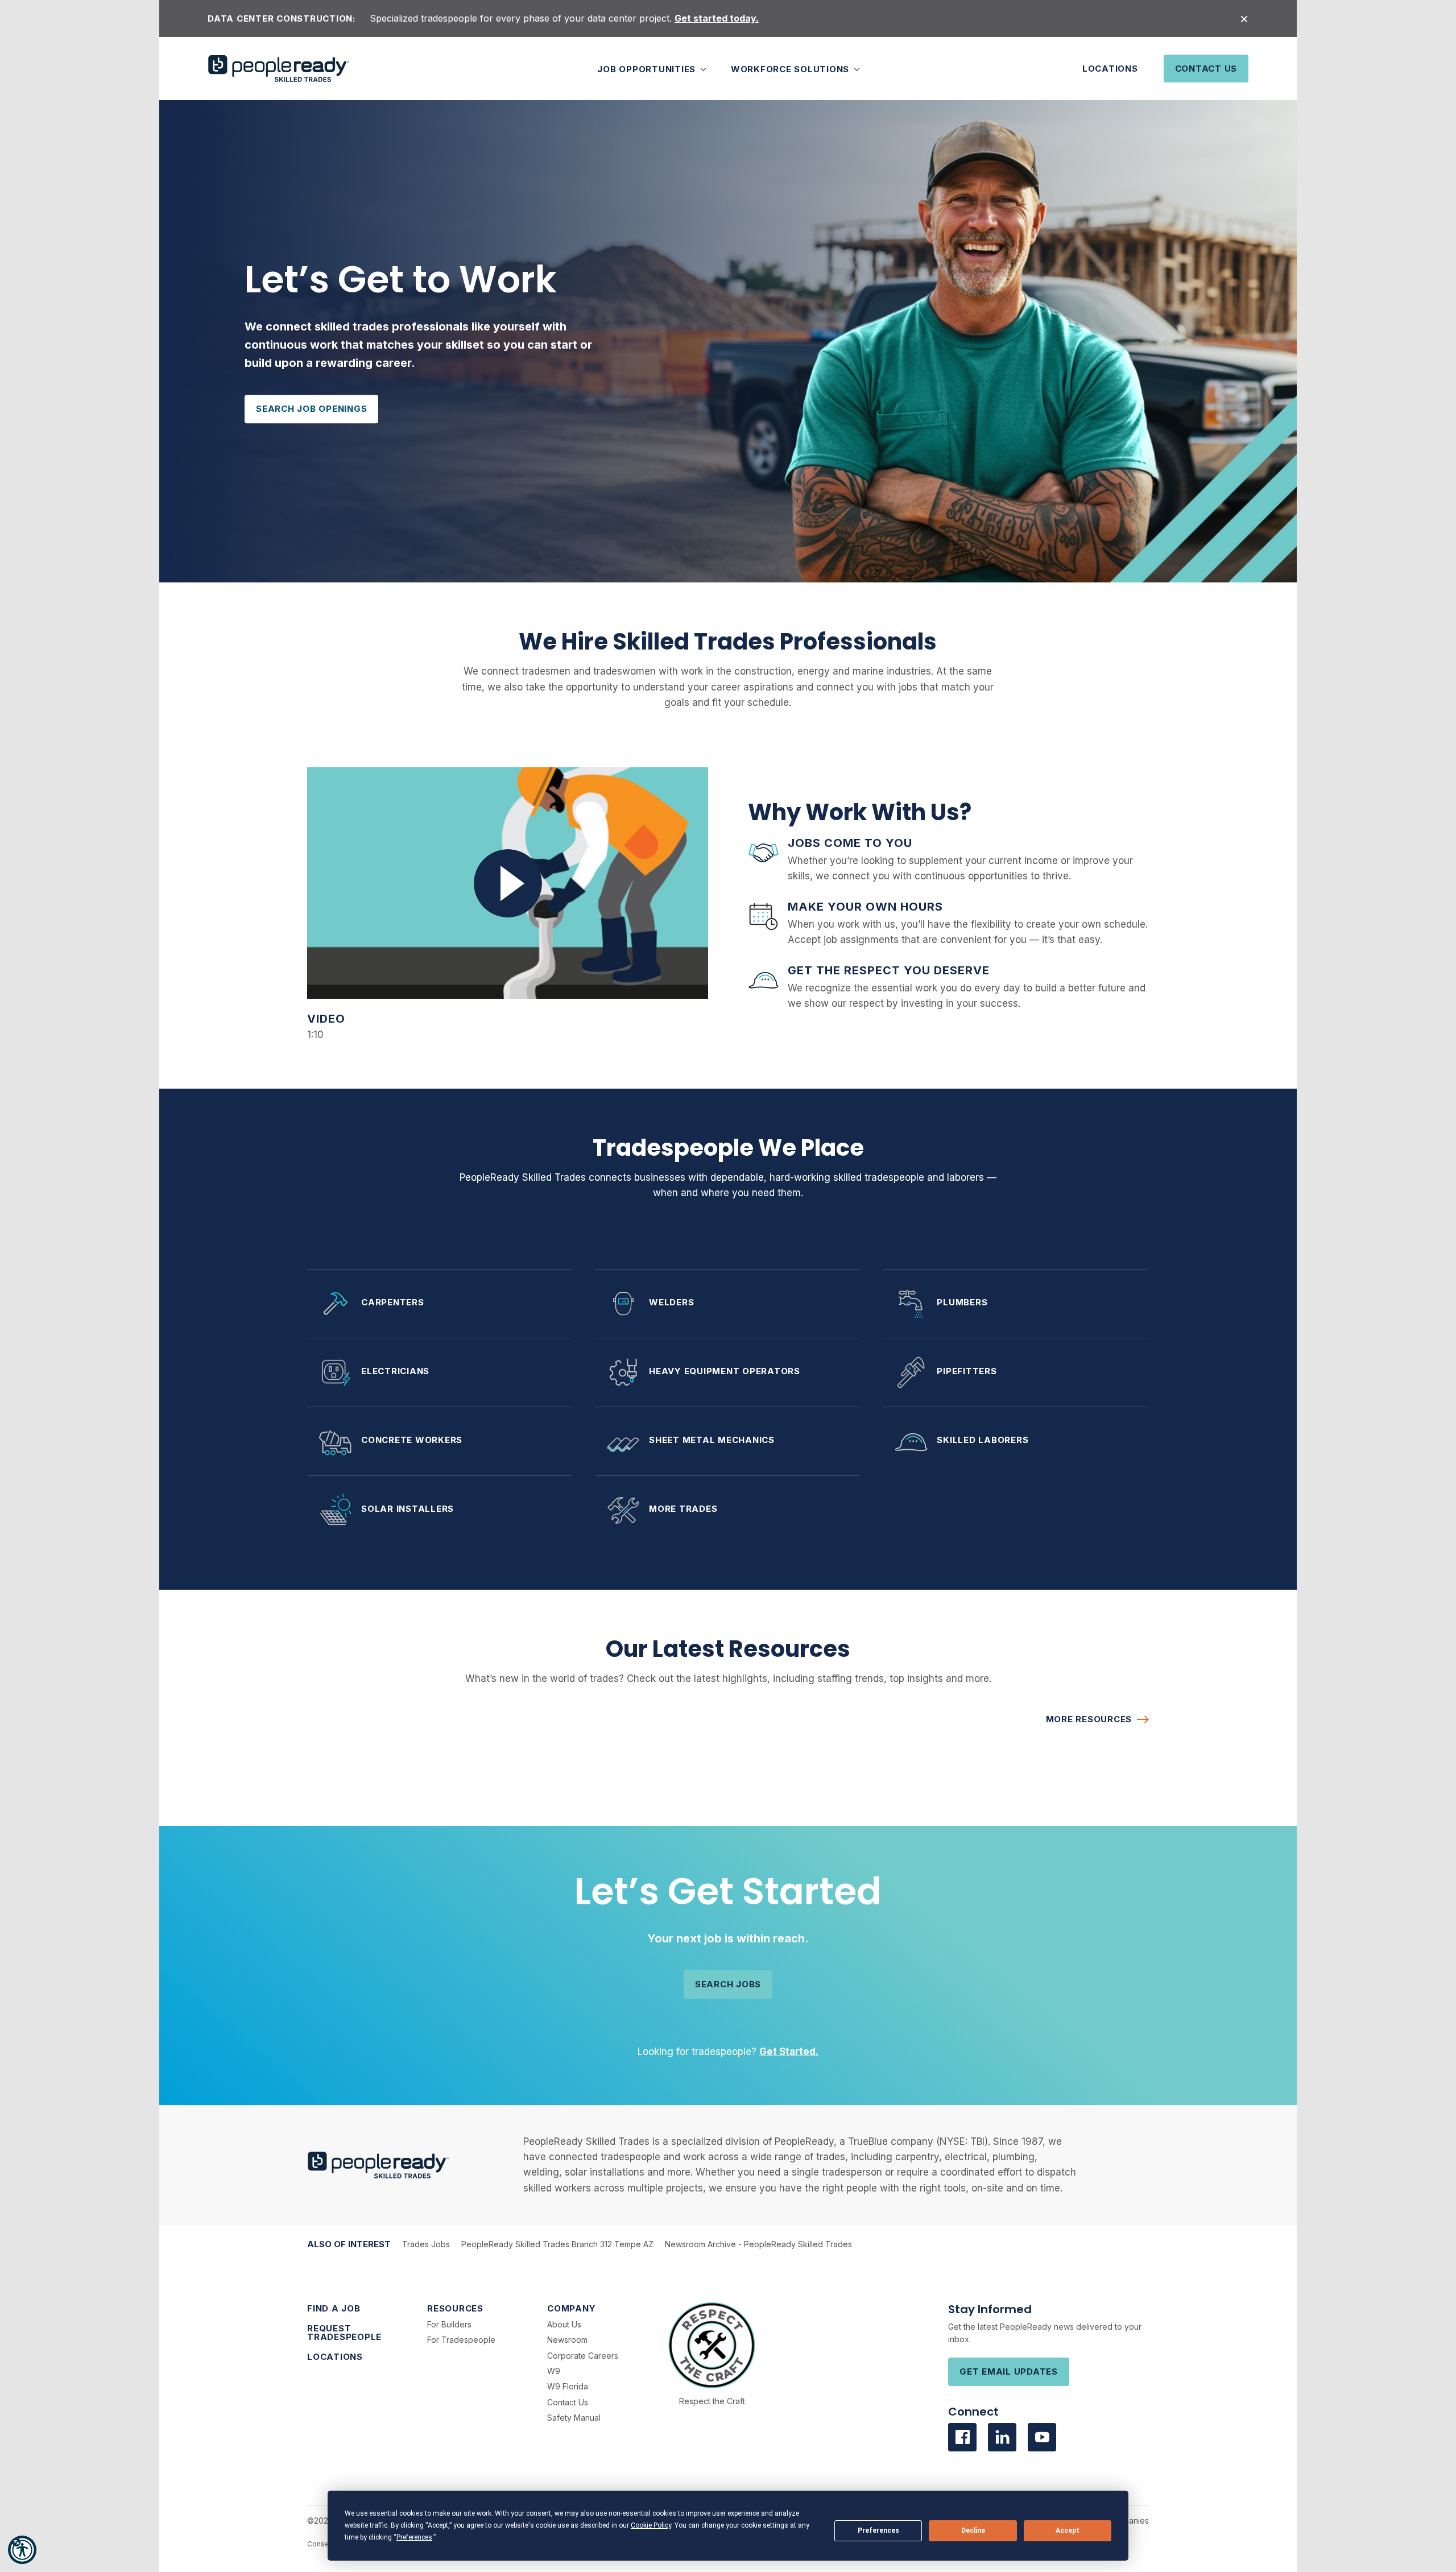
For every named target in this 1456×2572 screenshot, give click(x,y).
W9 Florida (568, 2386)
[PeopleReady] (279, 69)
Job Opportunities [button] (648, 69)
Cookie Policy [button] (651, 2525)
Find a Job (334, 2308)
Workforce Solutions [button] (791, 69)
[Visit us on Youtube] (1042, 2437)
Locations (1110, 69)
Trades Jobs (426, 2244)
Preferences (878, 2530)
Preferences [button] (414, 2537)
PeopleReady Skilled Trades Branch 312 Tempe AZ (557, 2244)
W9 (554, 2371)
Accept (1068, 2530)
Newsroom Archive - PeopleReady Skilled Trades (758, 2244)
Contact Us (1206, 69)
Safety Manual (574, 2418)
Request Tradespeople (344, 2333)
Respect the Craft (712, 2401)
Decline (973, 2530)
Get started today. (717, 18)
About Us (564, 2324)
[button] (22, 2550)
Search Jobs (728, 1984)
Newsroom (567, 2340)
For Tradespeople (461, 2340)
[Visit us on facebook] (962, 2437)
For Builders (449, 2324)
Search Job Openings (311, 409)
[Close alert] (1244, 18)
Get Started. (789, 2052)
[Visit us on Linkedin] (1002, 2437)
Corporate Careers (583, 2356)
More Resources (1089, 1719)
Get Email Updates (1009, 2372)
